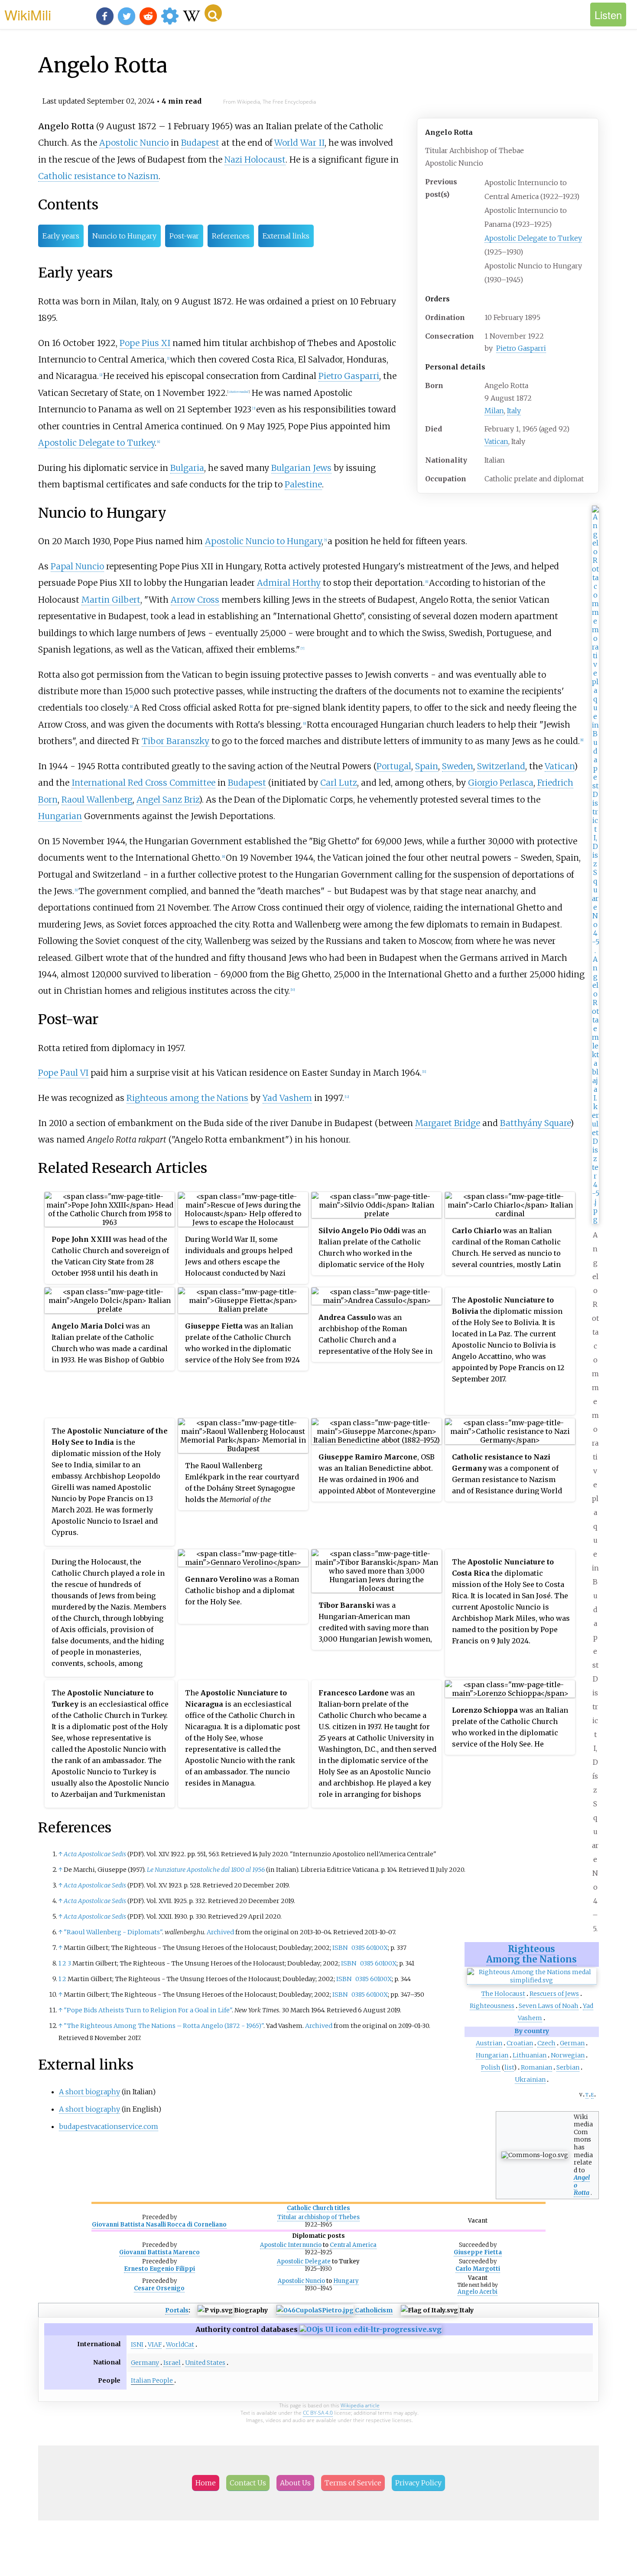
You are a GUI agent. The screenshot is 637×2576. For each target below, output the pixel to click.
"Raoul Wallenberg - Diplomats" (113, 1932)
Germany (145, 2363)
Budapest (200, 143)
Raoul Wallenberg (97, 800)
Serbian (568, 2067)
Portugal (394, 766)
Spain (427, 766)
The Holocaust (503, 1994)
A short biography (89, 2092)
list (509, 2067)
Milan (494, 411)
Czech (546, 2043)
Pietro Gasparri (521, 348)
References (231, 236)
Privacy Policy (418, 2483)
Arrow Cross (195, 600)
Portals (177, 2310)
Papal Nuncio (77, 566)
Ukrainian (530, 2080)
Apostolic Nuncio (134, 143)
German (572, 2043)
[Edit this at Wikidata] (370, 2329)
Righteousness (492, 2006)
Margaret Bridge (448, 1123)
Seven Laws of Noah (549, 2006)
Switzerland (501, 766)
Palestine (303, 484)
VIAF (155, 2344)
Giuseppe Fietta (478, 2252)
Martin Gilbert (111, 600)
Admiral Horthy (289, 583)
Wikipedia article (360, 2405)
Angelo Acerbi (478, 2292)
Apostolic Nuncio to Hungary (263, 541)
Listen (608, 15)
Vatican (496, 441)
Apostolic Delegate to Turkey (533, 238)
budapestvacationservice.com (109, 2126)
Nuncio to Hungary (124, 236)
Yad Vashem (287, 1098)
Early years (61, 236)
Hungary (346, 2281)
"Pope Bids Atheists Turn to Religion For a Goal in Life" (148, 2010)
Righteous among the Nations (187, 1098)
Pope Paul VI (63, 1073)
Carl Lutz (339, 783)
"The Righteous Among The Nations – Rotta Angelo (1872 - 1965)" (164, 2026)
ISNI (137, 2344)
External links (286, 236)
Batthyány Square (535, 1123)
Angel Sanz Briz (168, 800)
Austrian (489, 2043)
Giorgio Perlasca (501, 783)
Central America (353, 2245)
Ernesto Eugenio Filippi (159, 2269)
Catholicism (374, 2310)
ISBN (340, 1948)
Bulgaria (187, 468)
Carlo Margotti (478, 2269)
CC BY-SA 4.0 (318, 2413)
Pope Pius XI (145, 343)
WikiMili (28, 14)
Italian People (152, 2380)
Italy (514, 411)
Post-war (184, 236)
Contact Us (248, 2483)
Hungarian (492, 2055)
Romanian (536, 2067)
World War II (299, 143)
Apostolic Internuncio (291, 2245)
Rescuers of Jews (554, 1994)
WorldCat (180, 2344)
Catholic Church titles (318, 2208)
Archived (220, 1932)
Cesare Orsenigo (159, 2288)
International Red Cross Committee (143, 783)
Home (206, 2483)
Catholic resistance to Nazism (98, 176)
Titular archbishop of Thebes (318, 2217)
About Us (295, 2483)
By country (532, 2031)
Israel (172, 2363)
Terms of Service (353, 2483)
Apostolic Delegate (304, 2261)
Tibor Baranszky (175, 741)
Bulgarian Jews (301, 468)
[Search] (213, 13)
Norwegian (568, 2055)
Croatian (520, 2043)
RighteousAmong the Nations (531, 1954)
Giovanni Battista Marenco (159, 2252)
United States (205, 2363)
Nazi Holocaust (255, 160)
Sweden (458, 766)
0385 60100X (370, 1948)
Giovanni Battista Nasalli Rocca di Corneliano (159, 2225)
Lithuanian (530, 2055)
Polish (491, 2067)
